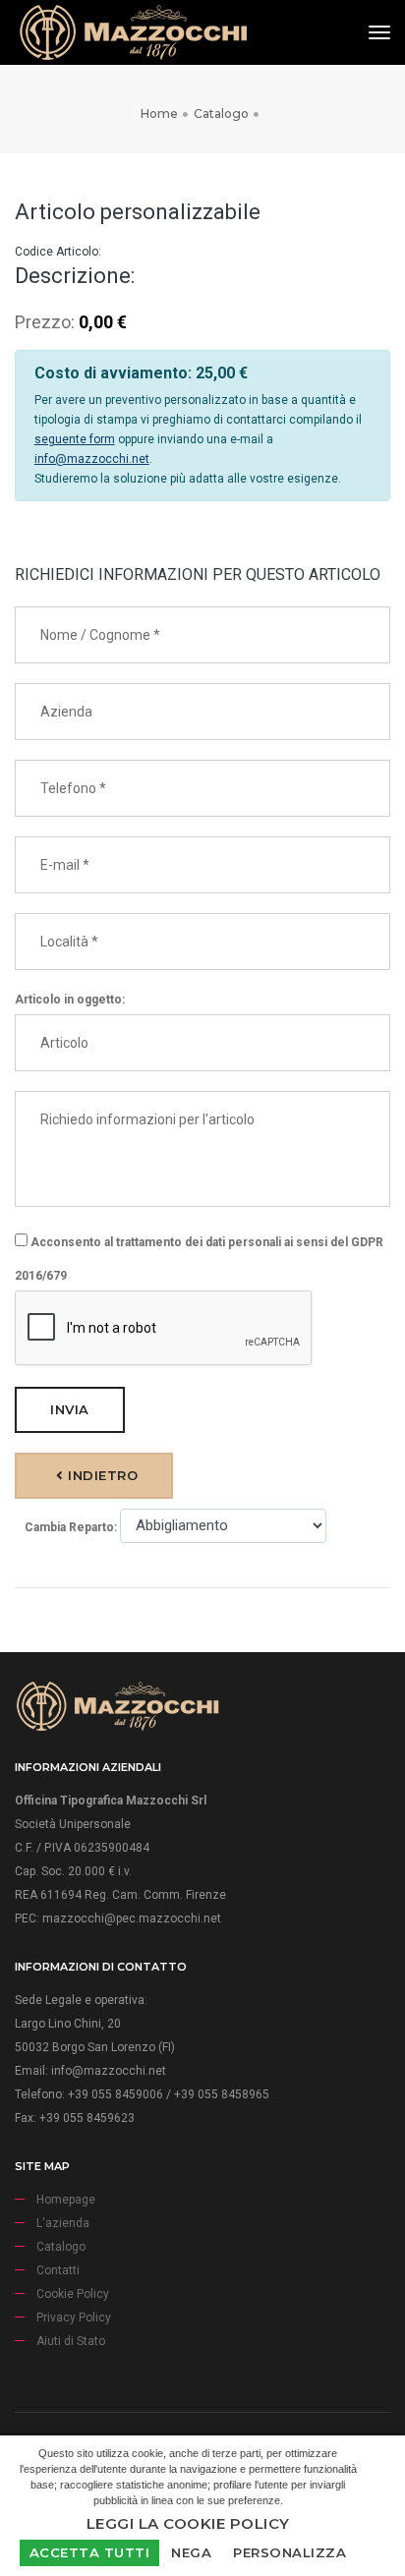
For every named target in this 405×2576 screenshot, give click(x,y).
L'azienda (63, 2223)
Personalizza (289, 2552)
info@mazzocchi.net (92, 459)
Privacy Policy (74, 2318)
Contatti (58, 2270)
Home (159, 114)
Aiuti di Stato (71, 2341)
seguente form (75, 439)
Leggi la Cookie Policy (188, 2523)
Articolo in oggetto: (70, 1000)
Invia (70, 1409)
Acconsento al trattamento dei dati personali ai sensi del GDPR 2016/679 (199, 1259)
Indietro (101, 1475)
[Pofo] (133, 32)
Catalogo (221, 114)
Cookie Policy (73, 2294)
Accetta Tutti (90, 2552)
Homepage (66, 2200)
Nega (191, 2552)
